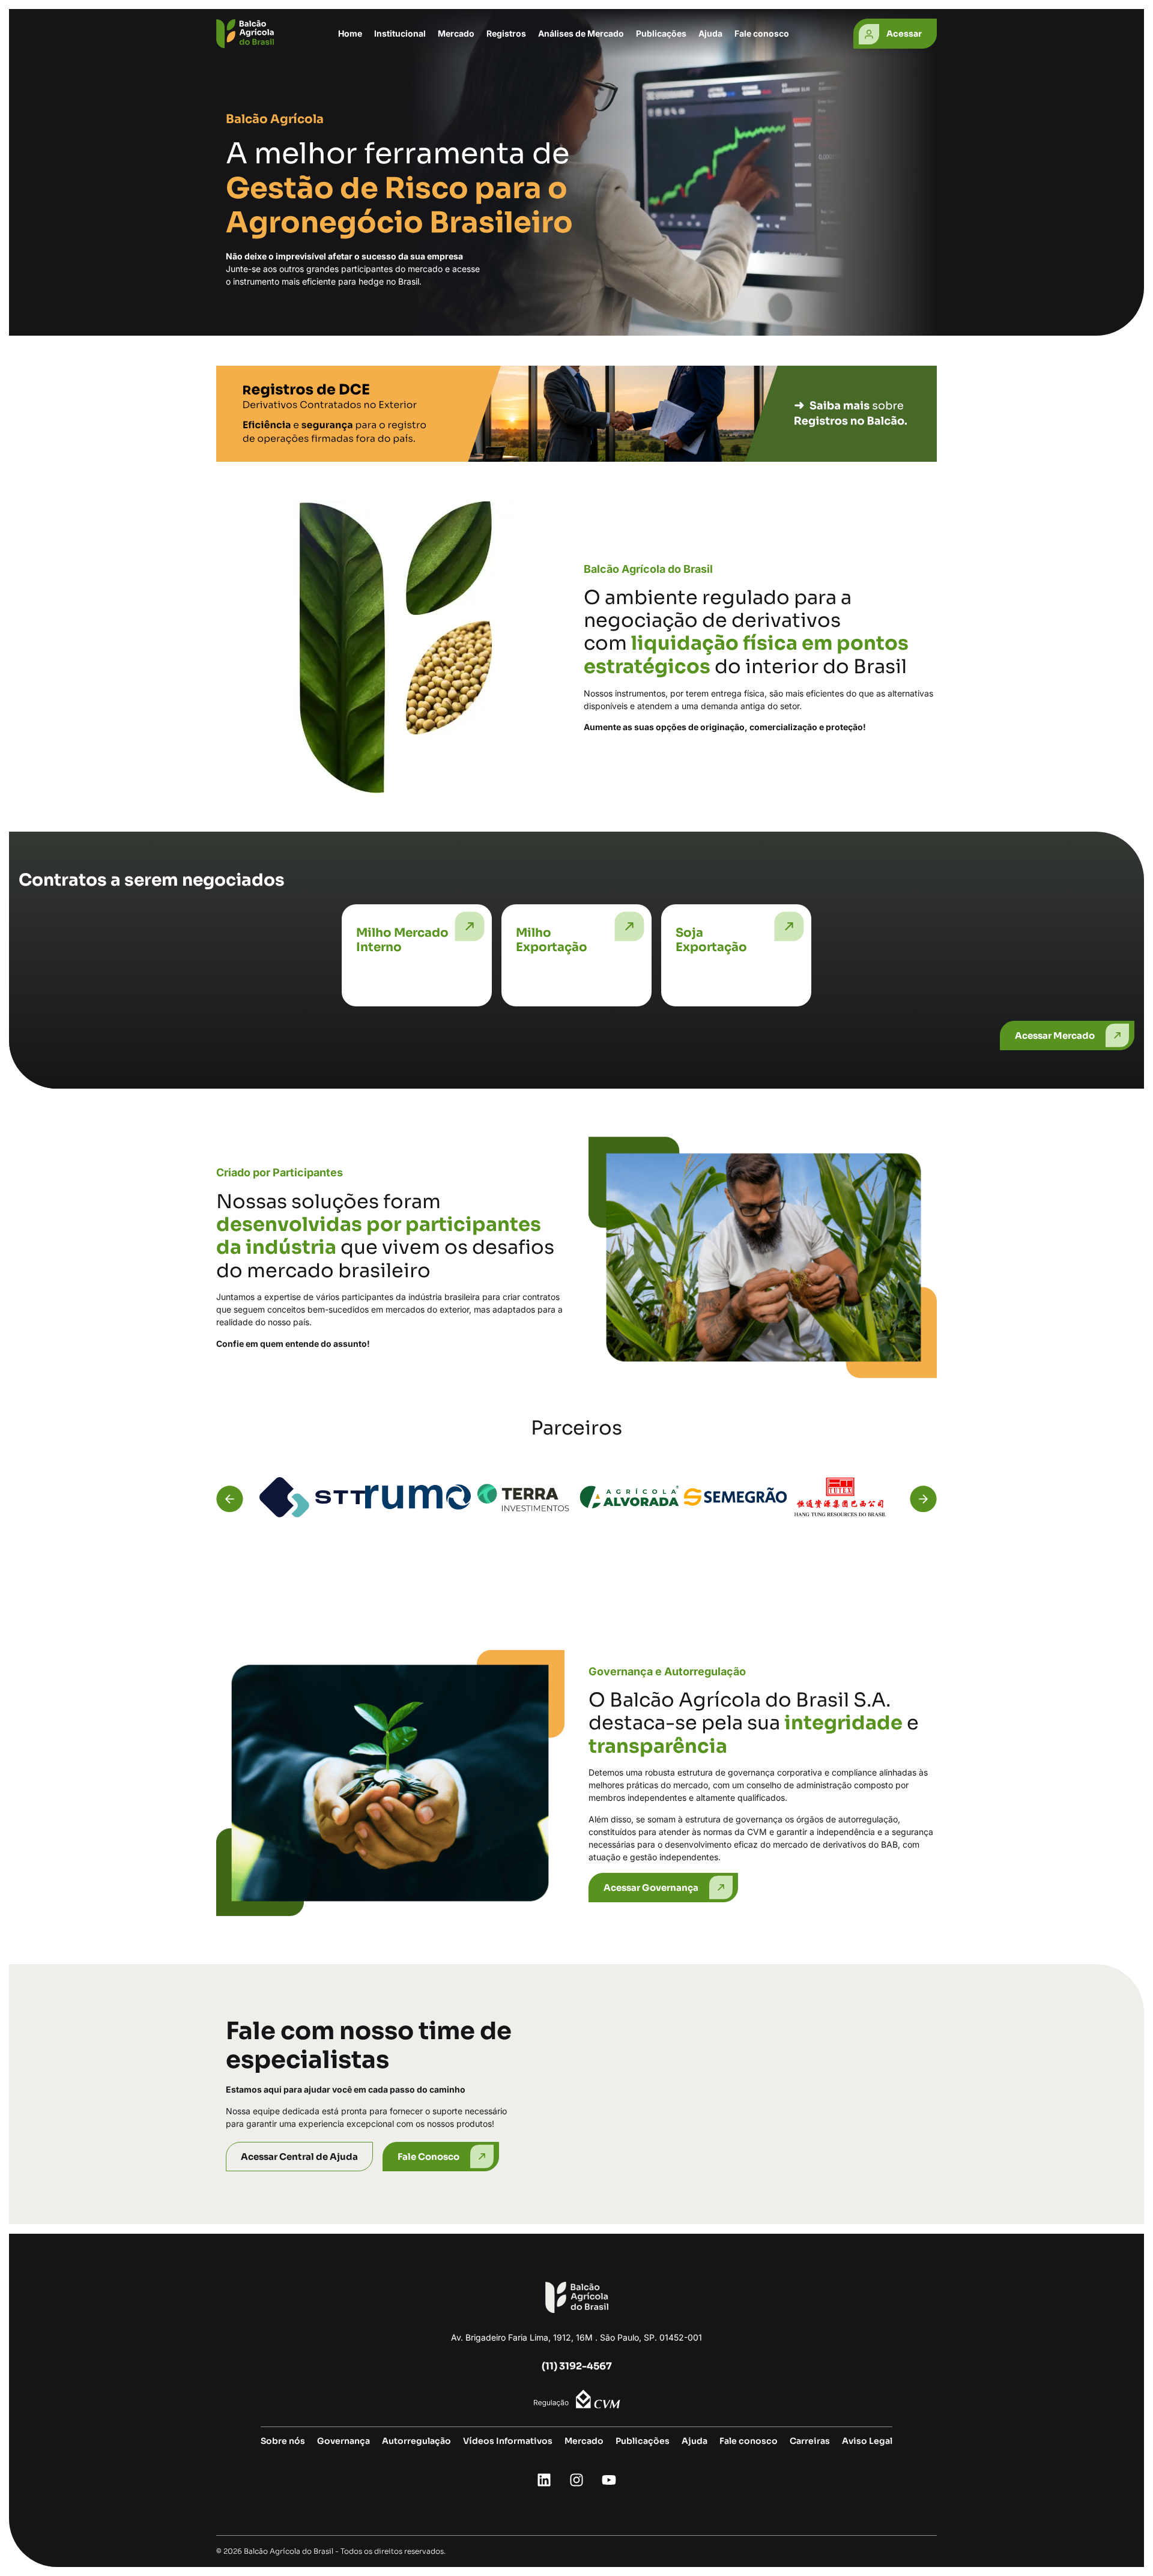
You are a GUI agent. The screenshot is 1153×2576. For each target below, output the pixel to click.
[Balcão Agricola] (245, 34)
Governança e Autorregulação (667, 1671)
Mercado (584, 2441)
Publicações (661, 33)
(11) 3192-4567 (577, 2366)
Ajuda (710, 33)
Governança (343, 2441)
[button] (230, 1499)
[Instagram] (576, 2480)
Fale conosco (762, 33)
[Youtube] (609, 2480)
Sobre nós (283, 2441)
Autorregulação (416, 2441)
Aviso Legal (867, 2441)
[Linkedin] (544, 2480)
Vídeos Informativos (508, 2441)
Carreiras (810, 2441)
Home (350, 33)
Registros (506, 33)
